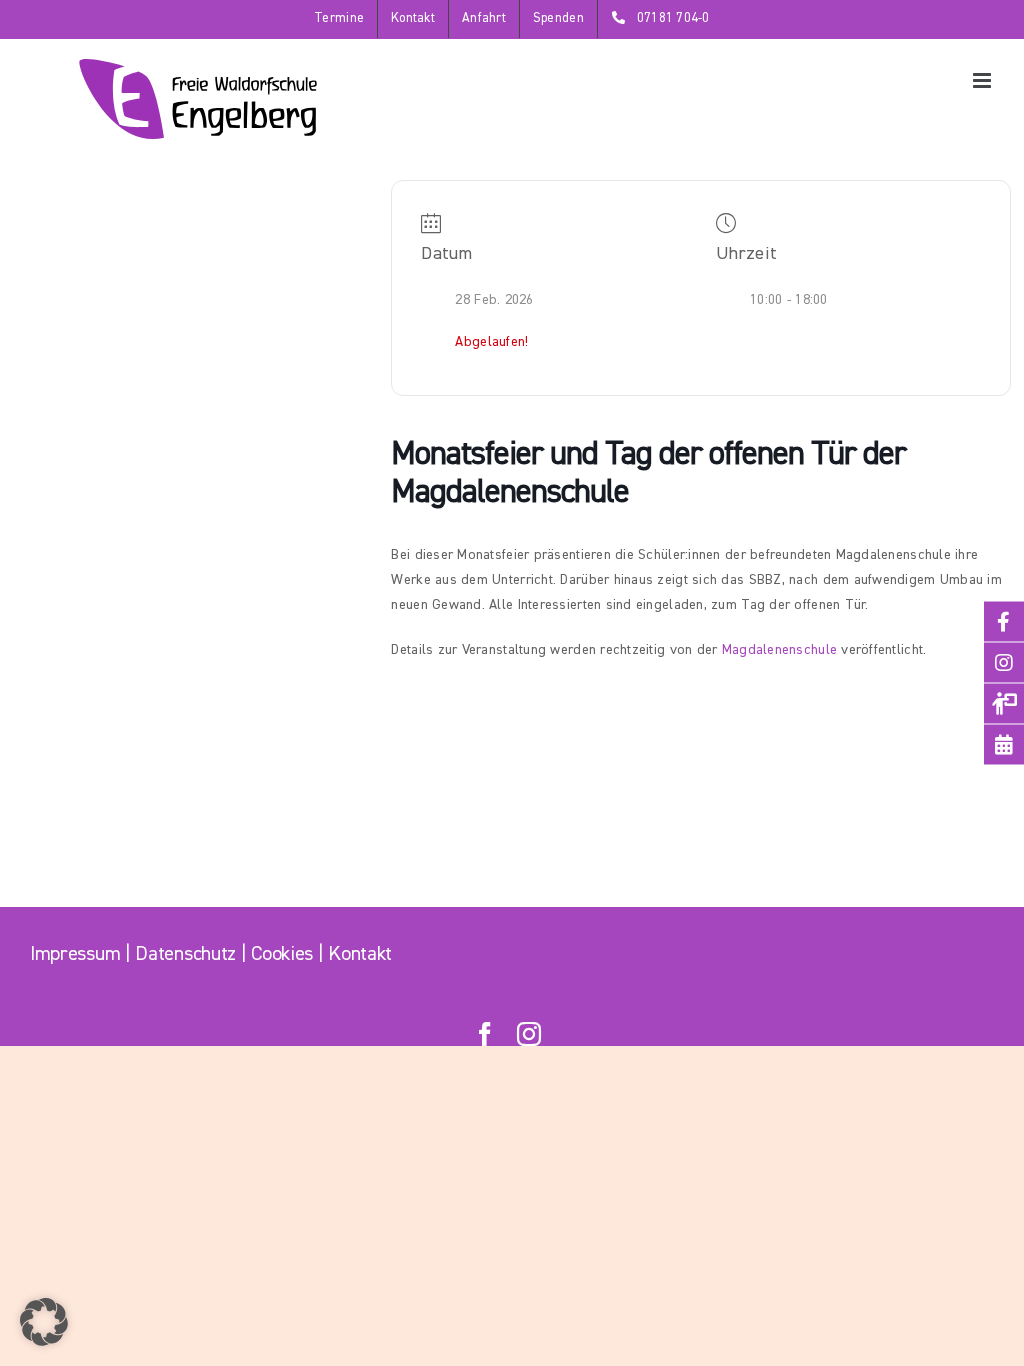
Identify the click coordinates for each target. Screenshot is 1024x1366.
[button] (44, 1322)
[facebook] (485, 1034)
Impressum (75, 954)
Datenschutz (185, 954)
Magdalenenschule (779, 650)
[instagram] (529, 1034)
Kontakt (360, 954)
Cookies (282, 954)
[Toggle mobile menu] (983, 80)
